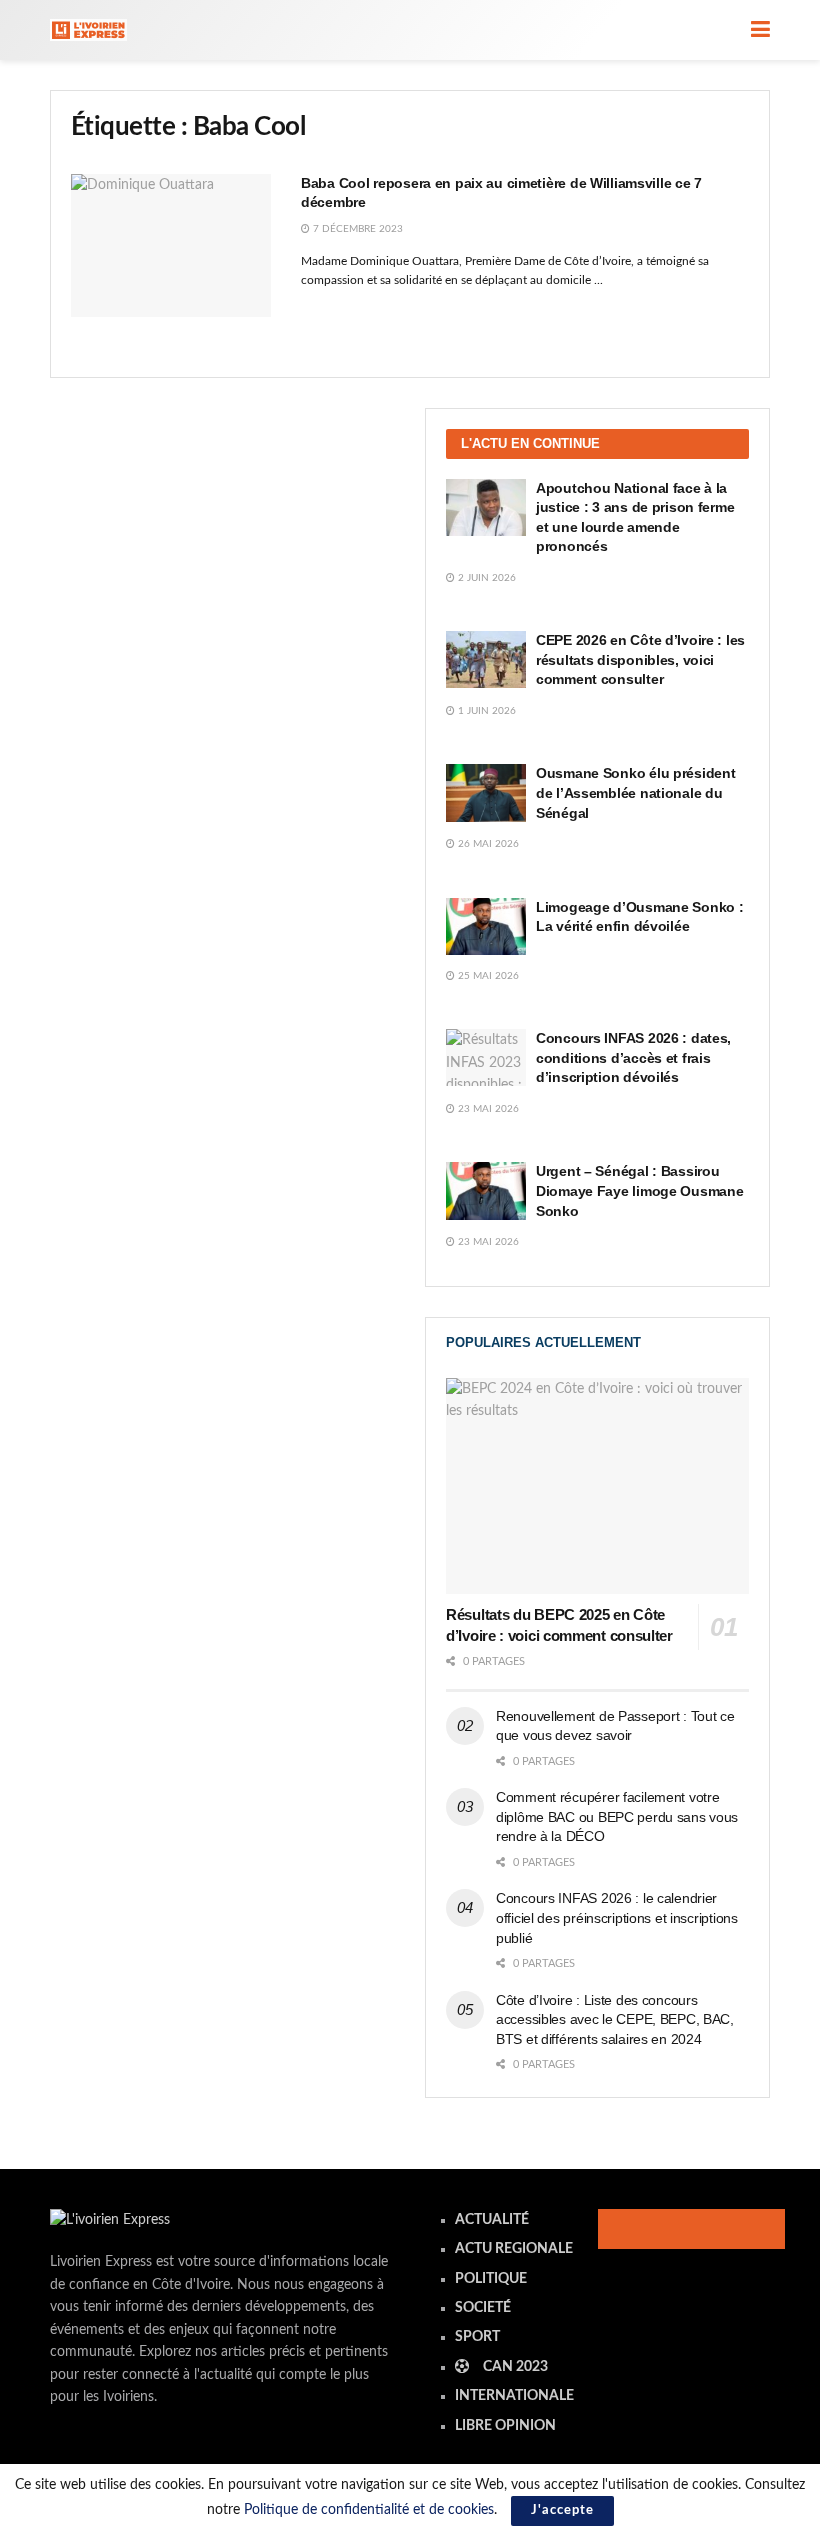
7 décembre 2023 (356, 229)
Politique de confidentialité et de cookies (369, 2510)
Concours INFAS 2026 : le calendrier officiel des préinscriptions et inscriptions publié (617, 1917)
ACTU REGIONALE (514, 2249)
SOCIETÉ (483, 2308)
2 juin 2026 (485, 578)
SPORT (477, 2337)
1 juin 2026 (485, 711)
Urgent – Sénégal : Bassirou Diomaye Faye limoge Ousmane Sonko (639, 1190)
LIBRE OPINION (505, 2426)
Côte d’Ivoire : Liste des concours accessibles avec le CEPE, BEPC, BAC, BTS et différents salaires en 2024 (615, 2019)
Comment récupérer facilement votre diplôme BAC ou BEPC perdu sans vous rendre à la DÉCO (617, 1816)
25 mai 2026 (487, 976)
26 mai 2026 (487, 844)
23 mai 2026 (487, 1109)
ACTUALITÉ (492, 2220)
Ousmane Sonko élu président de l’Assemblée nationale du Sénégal (635, 792)
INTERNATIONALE (514, 2396)
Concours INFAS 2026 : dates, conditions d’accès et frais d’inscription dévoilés (633, 1057)
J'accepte (562, 2510)
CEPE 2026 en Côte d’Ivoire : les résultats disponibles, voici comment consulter (640, 659)
